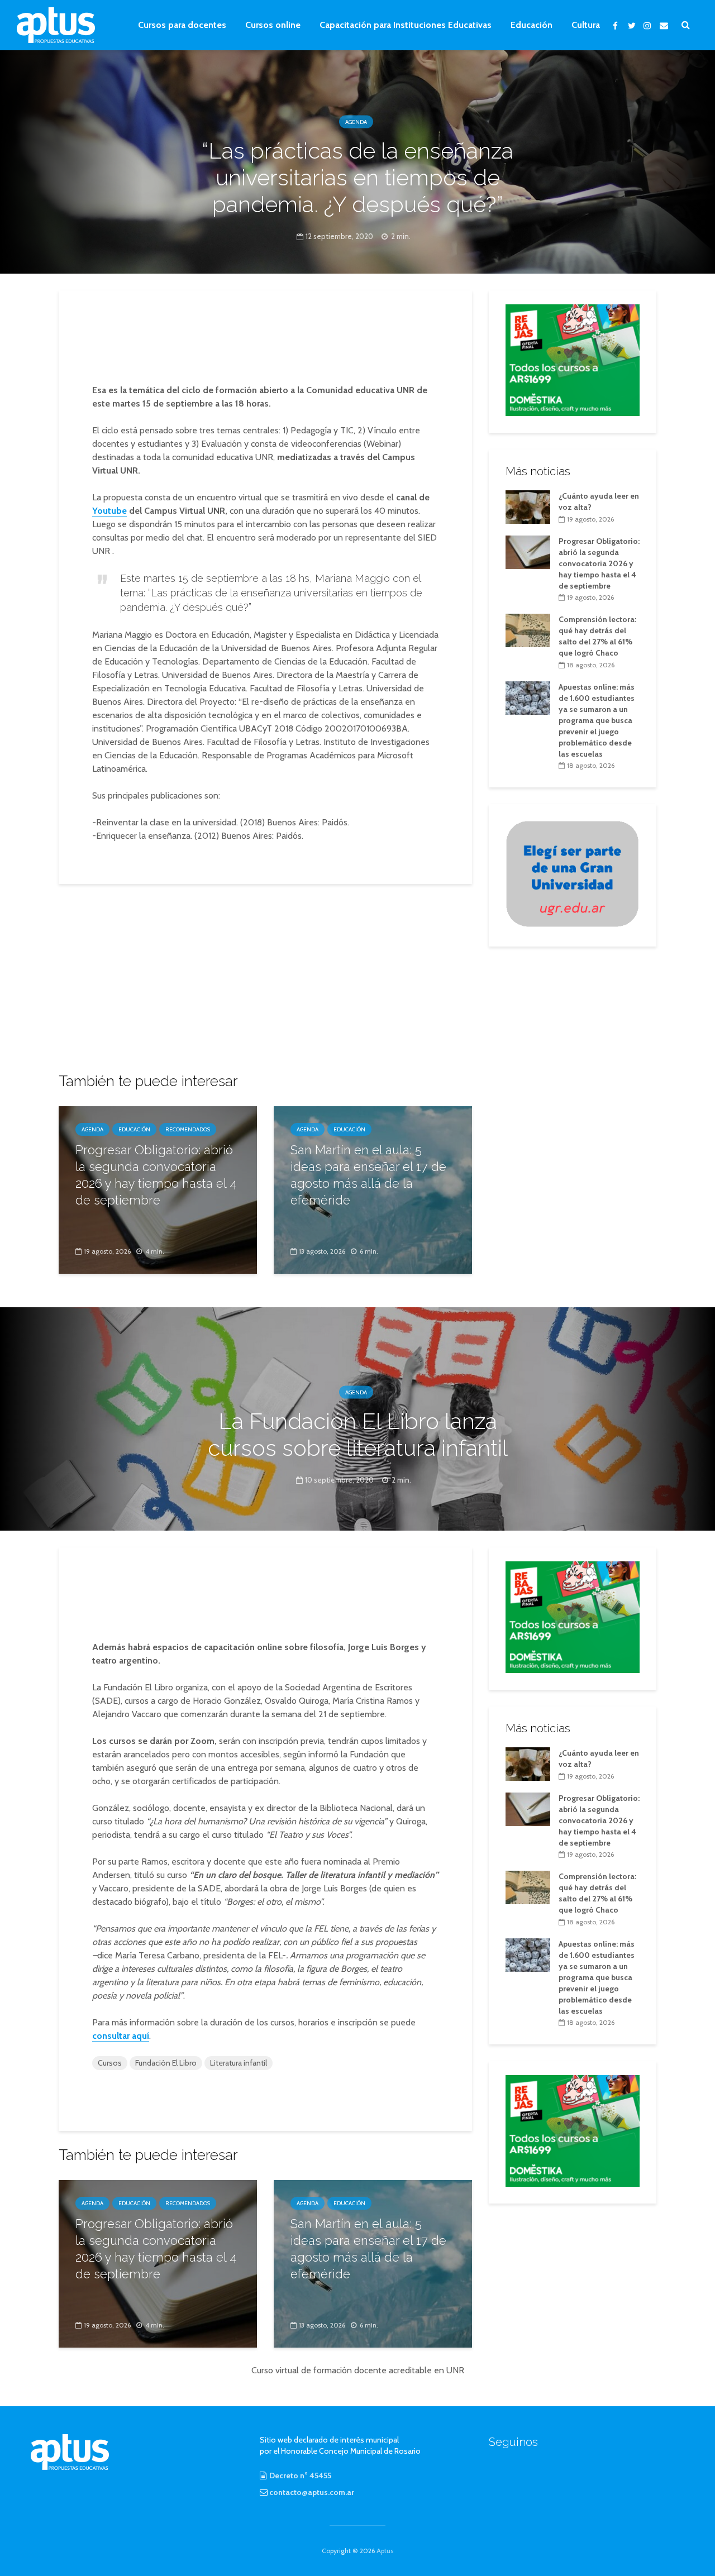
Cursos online (273, 25)
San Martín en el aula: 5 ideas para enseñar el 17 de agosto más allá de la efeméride (368, 1175)
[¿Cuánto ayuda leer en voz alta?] (528, 506)
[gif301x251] (573, 873)
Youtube (109, 511)
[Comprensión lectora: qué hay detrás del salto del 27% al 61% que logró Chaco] (528, 630)
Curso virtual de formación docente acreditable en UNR (358, 2370)
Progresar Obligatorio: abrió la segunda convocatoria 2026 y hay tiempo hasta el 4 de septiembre (156, 1175)
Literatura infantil (239, 2063)
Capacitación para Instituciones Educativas (406, 25)
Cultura (586, 25)
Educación (532, 25)
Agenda (356, 122)
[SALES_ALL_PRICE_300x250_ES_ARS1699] (573, 359)
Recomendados (188, 1129)
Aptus (385, 2551)
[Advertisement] (265, 338)
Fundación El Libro (166, 2063)
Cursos (110, 2063)
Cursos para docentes (182, 25)
